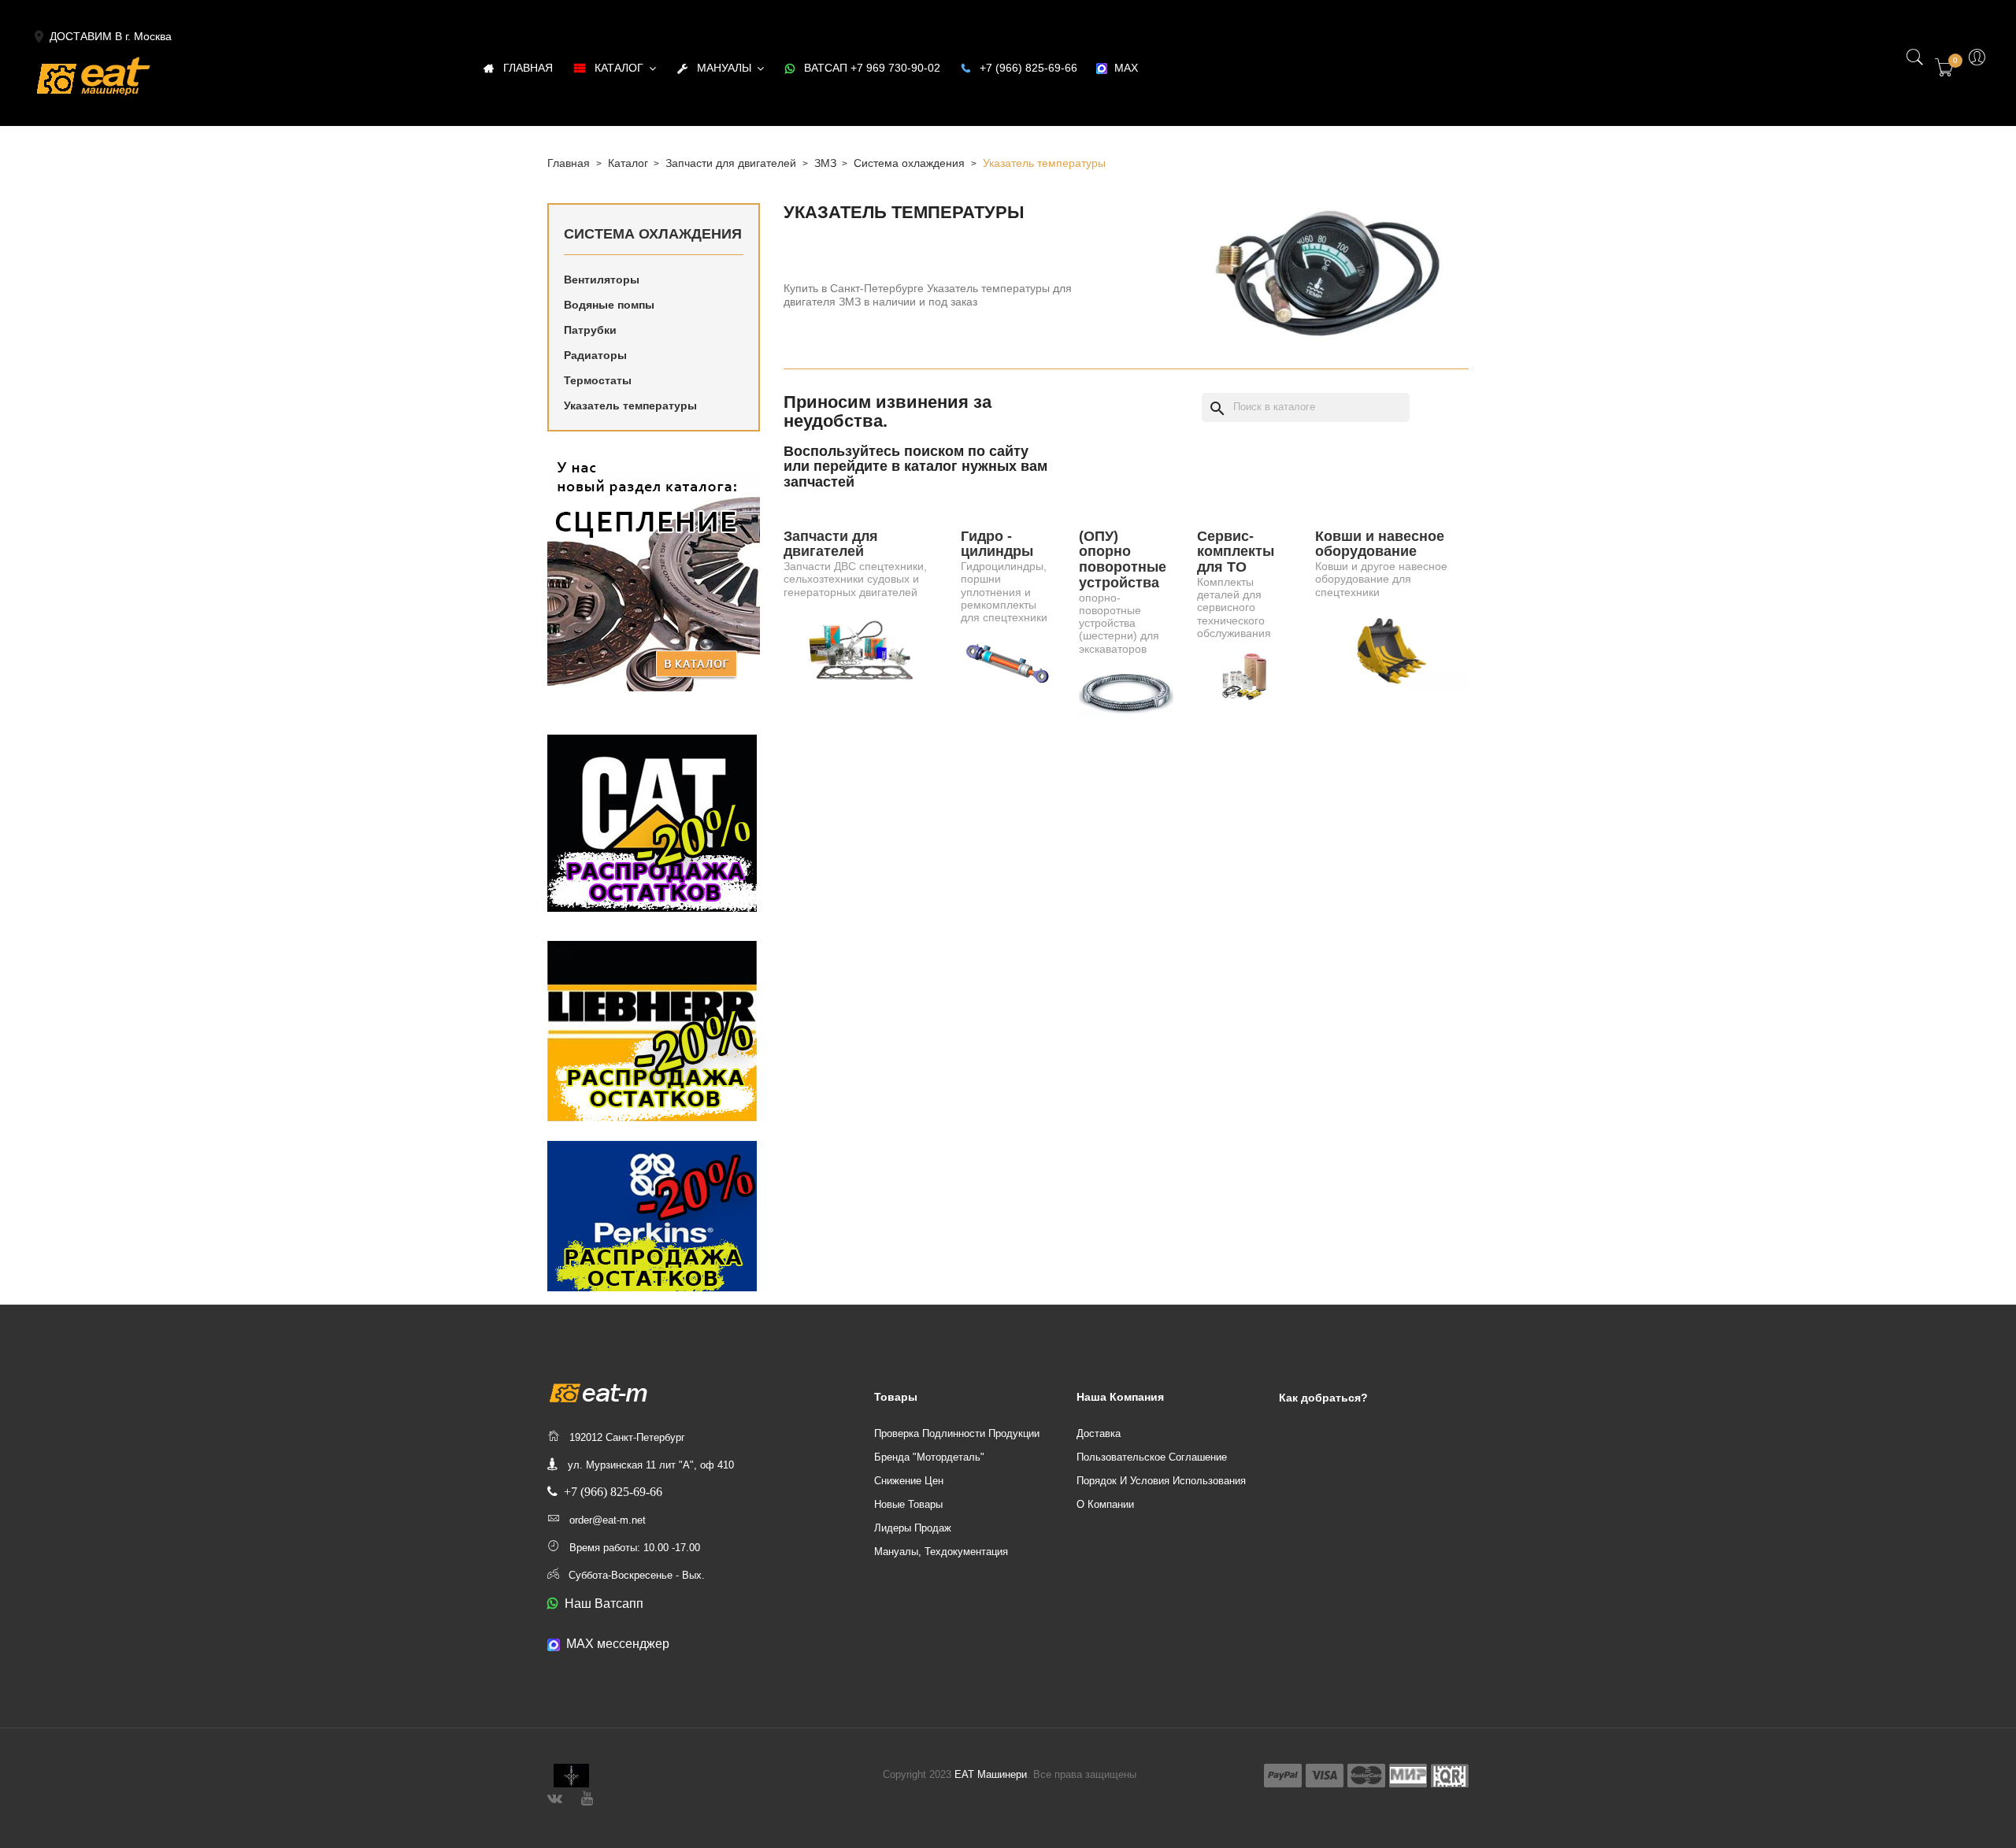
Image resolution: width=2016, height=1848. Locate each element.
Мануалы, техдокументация (941, 1552)
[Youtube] (587, 1796)
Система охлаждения (653, 234)
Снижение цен (909, 1481)
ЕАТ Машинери (991, 1774)
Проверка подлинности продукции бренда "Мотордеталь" (957, 1445)
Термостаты (598, 380)
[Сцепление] (654, 573)
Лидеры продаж (913, 1528)
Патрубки (590, 330)
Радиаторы (595, 355)
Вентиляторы (602, 280)
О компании (1105, 1504)
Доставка (1099, 1433)
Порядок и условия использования (1161, 1481)
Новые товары (908, 1504)
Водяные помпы (609, 305)
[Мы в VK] (555, 1796)
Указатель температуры (630, 406)
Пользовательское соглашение (1152, 1457)
